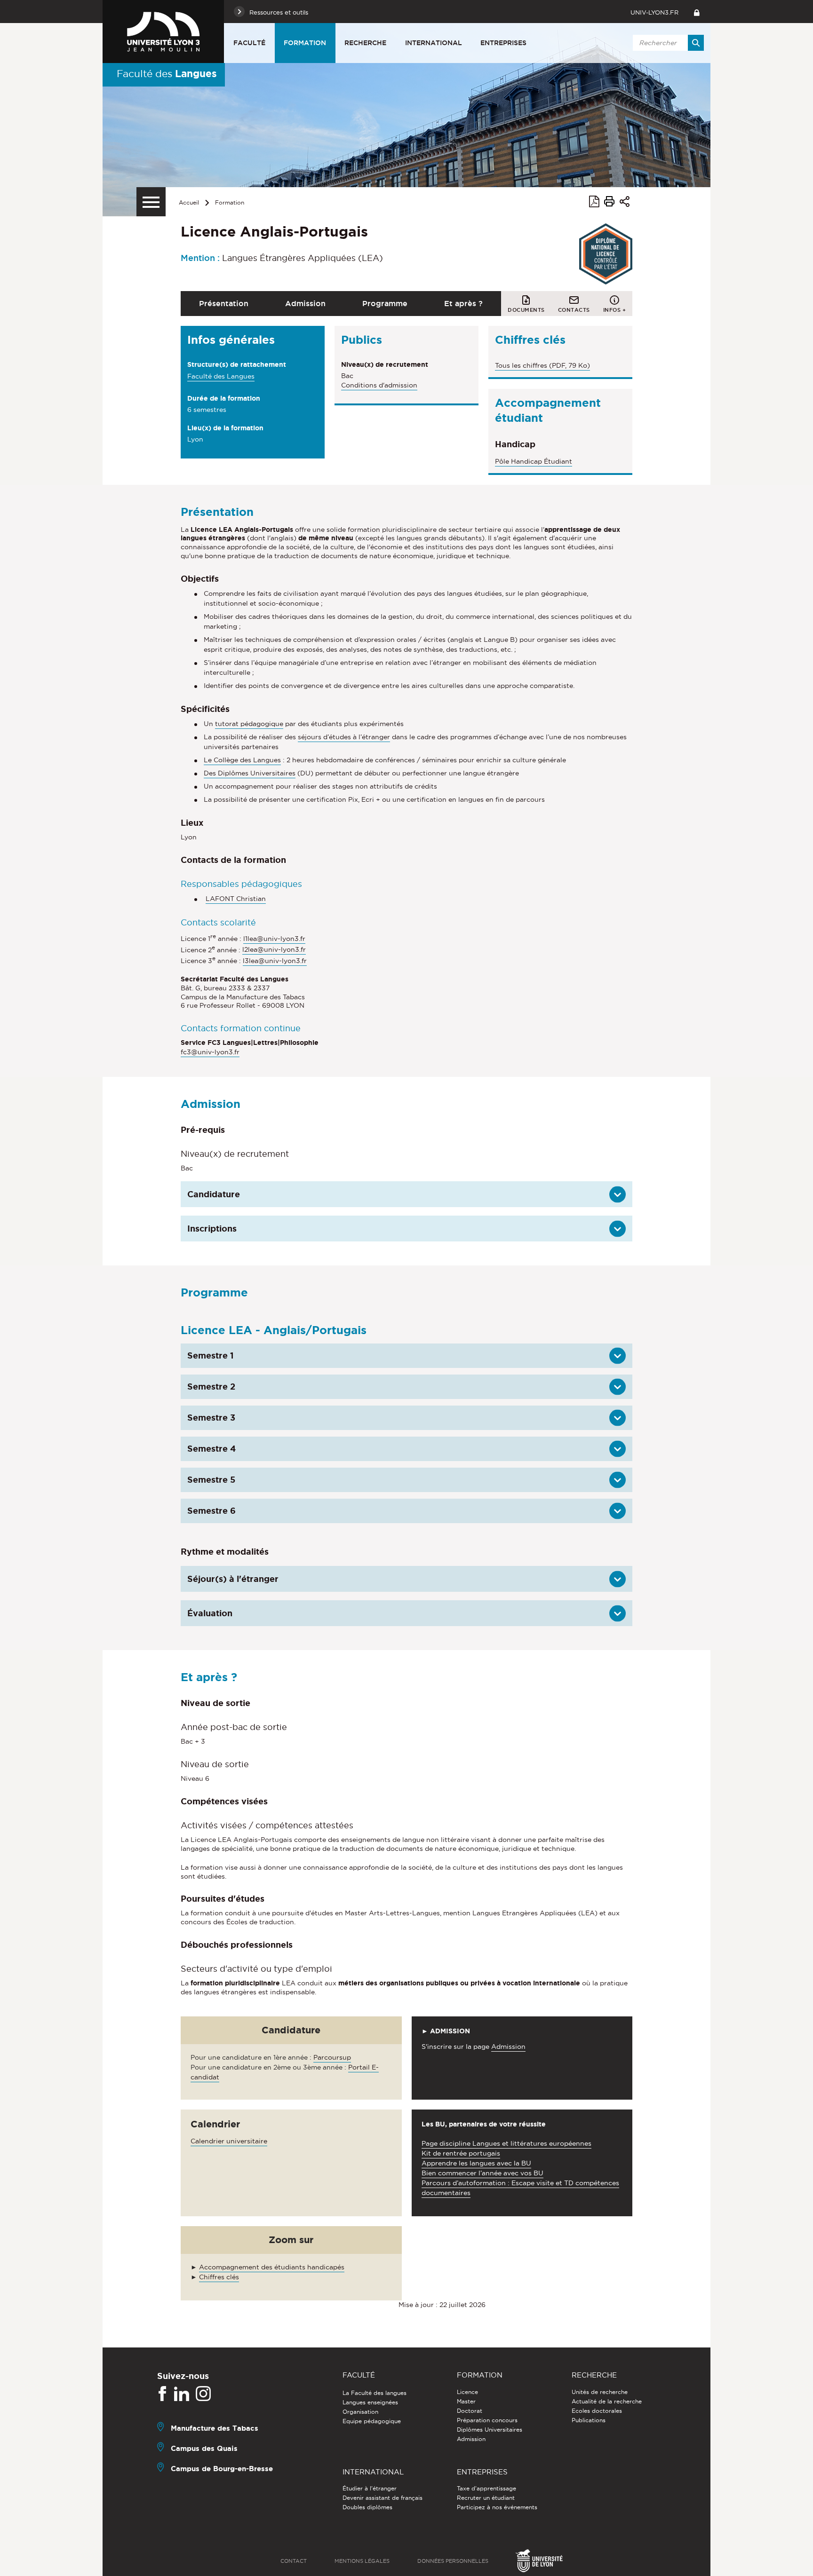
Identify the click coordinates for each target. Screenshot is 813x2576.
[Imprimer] (609, 203)
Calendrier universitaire (229, 2141)
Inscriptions (212, 1228)
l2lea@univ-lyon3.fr (274, 949)
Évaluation (210, 1613)
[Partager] (625, 203)
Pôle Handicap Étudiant (534, 461)
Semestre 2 (211, 1386)
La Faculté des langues (375, 2393)
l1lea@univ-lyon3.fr (274, 939)
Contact (294, 2561)
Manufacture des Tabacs (215, 2428)
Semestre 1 (211, 1355)
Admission (305, 303)
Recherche (365, 43)
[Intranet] (697, 12)
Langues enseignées (370, 2402)
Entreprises (503, 43)
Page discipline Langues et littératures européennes (506, 2143)
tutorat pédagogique (249, 724)
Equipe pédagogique (372, 2421)
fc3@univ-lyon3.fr (210, 1052)
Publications (589, 2420)
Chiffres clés (219, 2277)
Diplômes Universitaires (490, 2430)
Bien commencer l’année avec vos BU (482, 2173)
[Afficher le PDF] (594, 203)
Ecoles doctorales (597, 2411)
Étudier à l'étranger (370, 2488)
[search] (667, 43)
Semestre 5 (211, 1479)
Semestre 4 (211, 1448)
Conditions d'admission (379, 385)
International (434, 43)
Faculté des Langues (221, 376)
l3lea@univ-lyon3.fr (275, 961)
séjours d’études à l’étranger (344, 737)
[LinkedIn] (182, 2394)
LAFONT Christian (236, 899)
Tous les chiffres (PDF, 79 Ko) (542, 365)
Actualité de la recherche (607, 2401)
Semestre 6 (211, 1510)
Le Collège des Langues (242, 760)
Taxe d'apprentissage (486, 2488)
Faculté (249, 43)
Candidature (214, 1194)
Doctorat (470, 2411)
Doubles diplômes (367, 2507)
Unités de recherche (600, 2392)
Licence (467, 2392)
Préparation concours (487, 2420)
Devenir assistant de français (383, 2498)
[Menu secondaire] (151, 202)
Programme (385, 303)
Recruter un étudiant (486, 2498)
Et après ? (463, 303)
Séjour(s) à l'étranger (233, 1579)
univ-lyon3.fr (654, 12)
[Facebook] (162, 2394)
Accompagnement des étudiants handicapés (272, 2267)
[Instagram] (203, 2394)
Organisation (360, 2412)
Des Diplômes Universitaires (250, 773)
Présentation (224, 303)
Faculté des (167, 73)
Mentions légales (362, 2561)
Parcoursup (332, 2057)
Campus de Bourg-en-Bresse (222, 2469)
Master (466, 2401)
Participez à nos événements (497, 2507)
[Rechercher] (696, 43)
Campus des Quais (204, 2448)
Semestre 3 (211, 1417)
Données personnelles (453, 2561)
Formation (305, 43)
